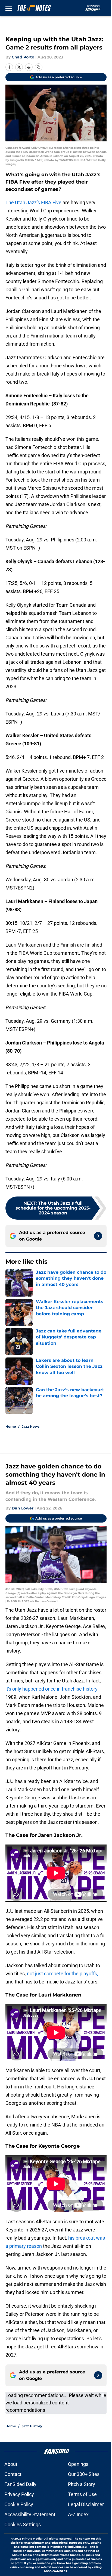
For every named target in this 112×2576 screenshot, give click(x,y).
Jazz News (31, 1426)
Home (11, 1426)
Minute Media (32, 2539)
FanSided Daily (20, 2484)
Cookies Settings (23, 2524)
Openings (78, 2464)
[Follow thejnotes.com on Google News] (98, 1236)
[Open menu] (9, 8)
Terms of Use (82, 2494)
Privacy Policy (19, 2494)
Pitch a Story (82, 2484)
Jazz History (32, 2426)
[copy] (39, 67)
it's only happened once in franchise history (52, 1689)
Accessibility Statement (30, 2514)
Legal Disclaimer (86, 2504)
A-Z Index (78, 2514)
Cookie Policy (19, 2504)
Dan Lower (23, 1508)
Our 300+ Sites (84, 2474)
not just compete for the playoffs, (63, 1974)
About (11, 2464)
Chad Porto (23, 57)
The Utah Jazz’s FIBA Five (33, 202)
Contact (13, 2474)
